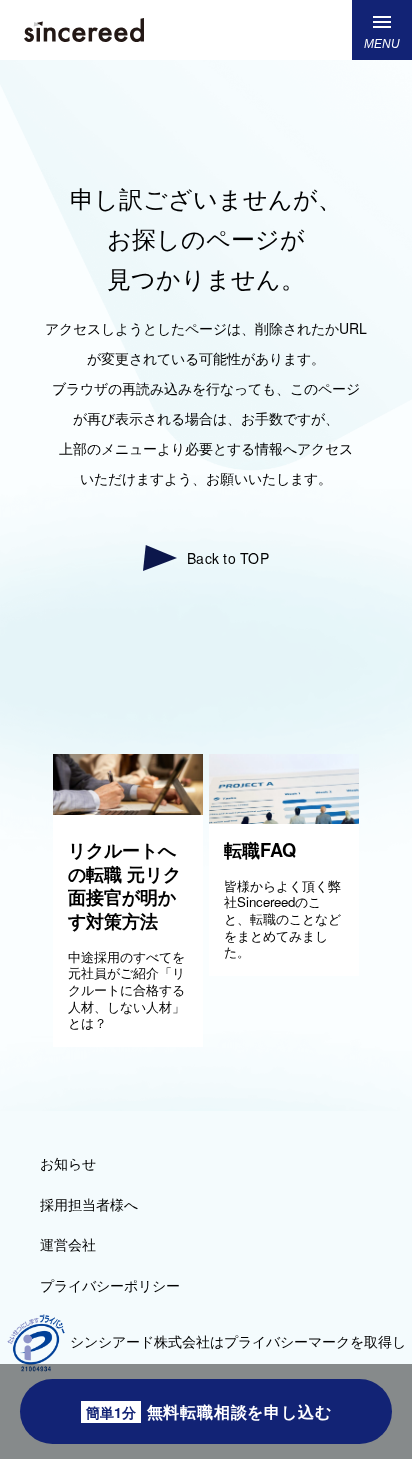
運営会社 (68, 1244)
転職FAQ (260, 850)
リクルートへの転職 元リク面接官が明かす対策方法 (124, 885)
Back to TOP (228, 558)
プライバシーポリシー (110, 1285)
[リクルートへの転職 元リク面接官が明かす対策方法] (128, 809)
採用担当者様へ (89, 1204)
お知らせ (68, 1163)
